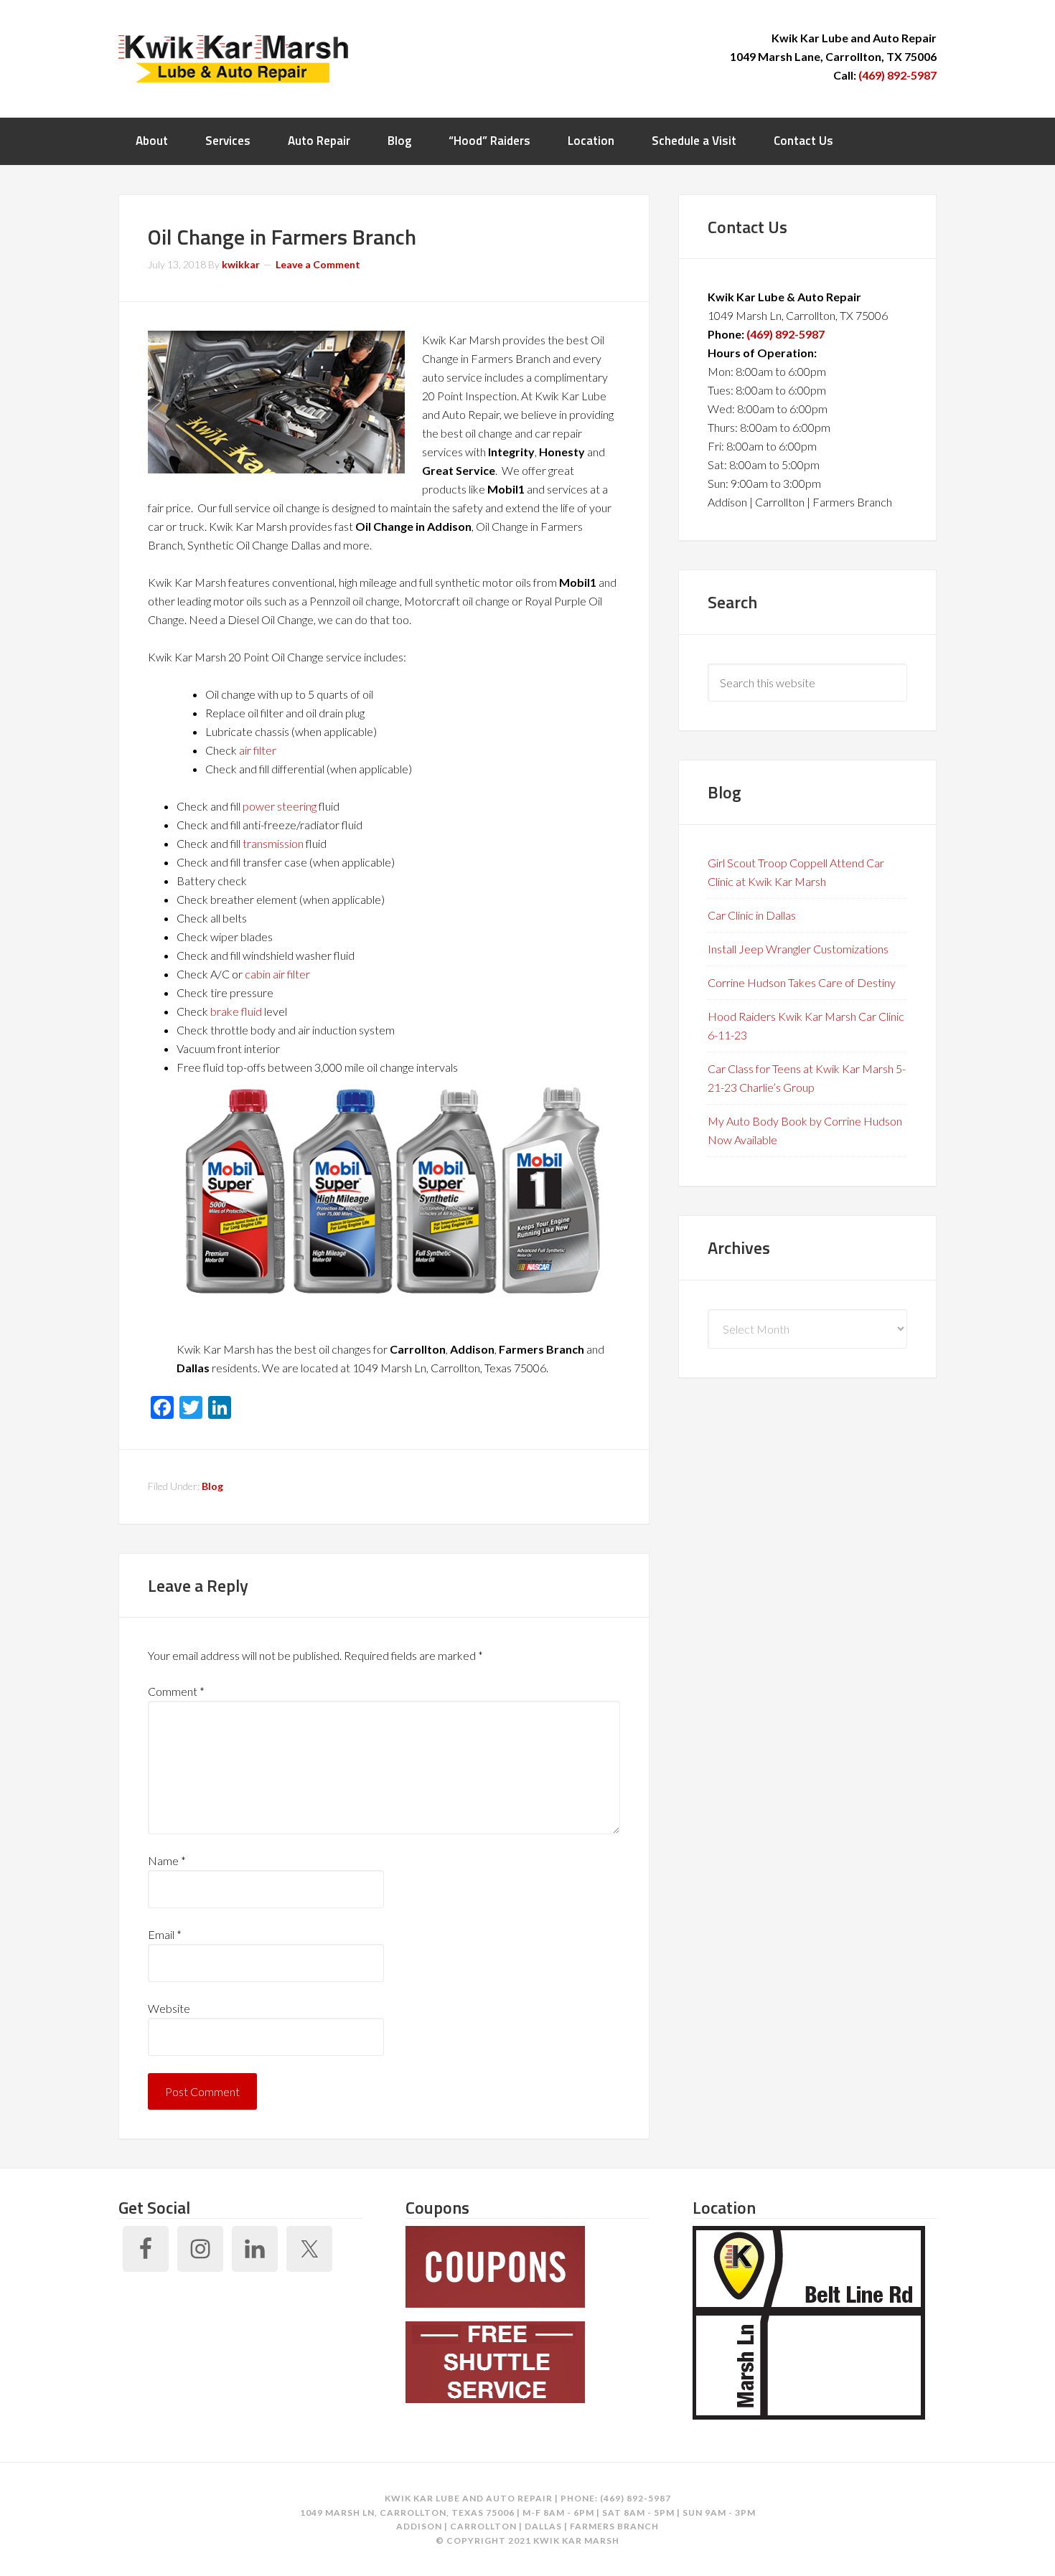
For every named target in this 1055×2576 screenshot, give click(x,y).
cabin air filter (277, 974)
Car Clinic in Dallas (752, 915)
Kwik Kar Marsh (233, 57)
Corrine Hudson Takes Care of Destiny (802, 982)
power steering (280, 806)
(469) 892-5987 (897, 75)
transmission (273, 843)
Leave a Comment (318, 264)
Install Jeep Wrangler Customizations (798, 949)
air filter (258, 750)
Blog (212, 1486)
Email (165, 1934)
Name (167, 1860)
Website (169, 2008)
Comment (176, 1691)
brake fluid (236, 1011)
